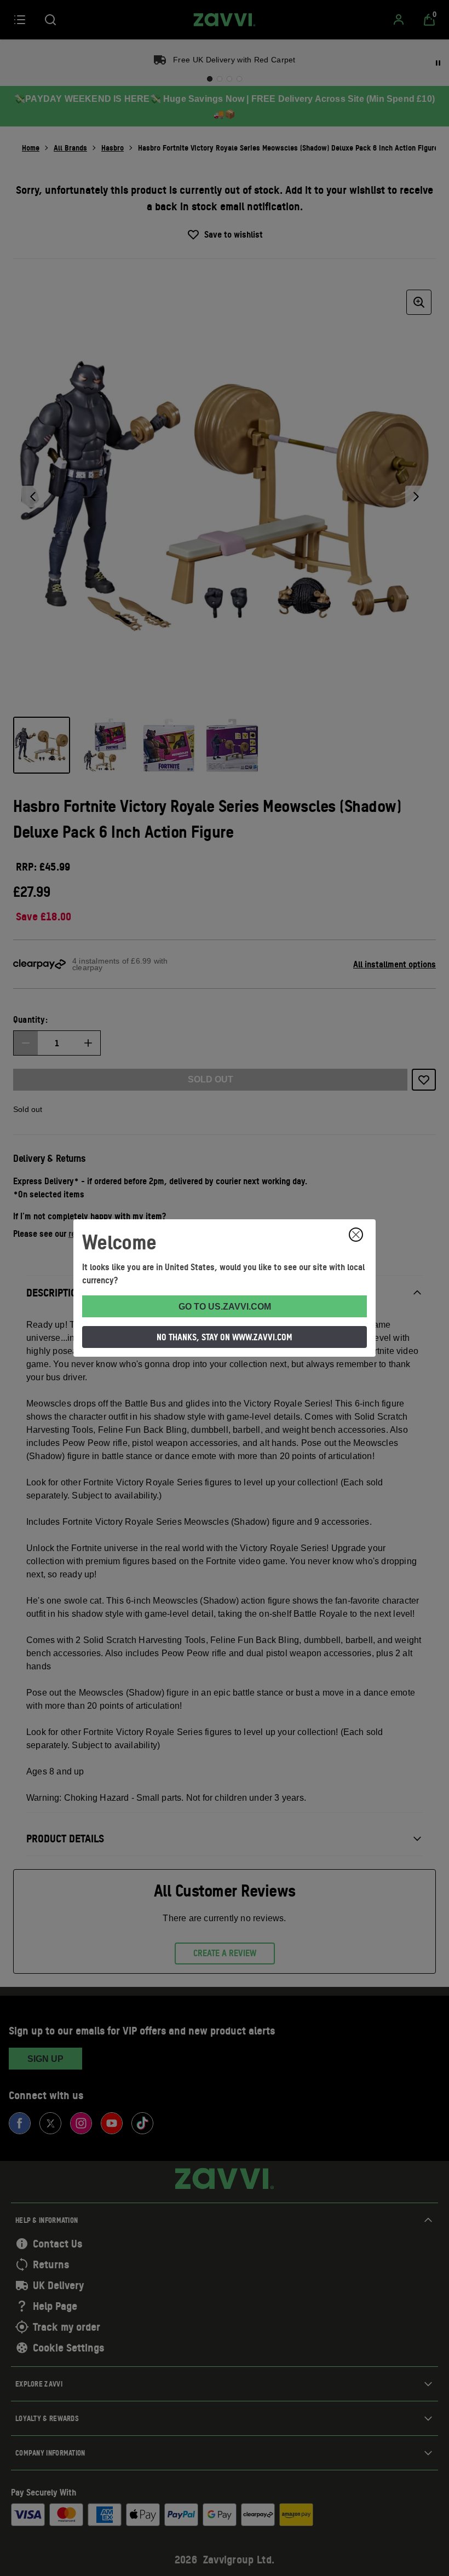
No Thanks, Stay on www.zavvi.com (225, 1337)
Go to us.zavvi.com (225, 1307)
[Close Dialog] (356, 1235)
